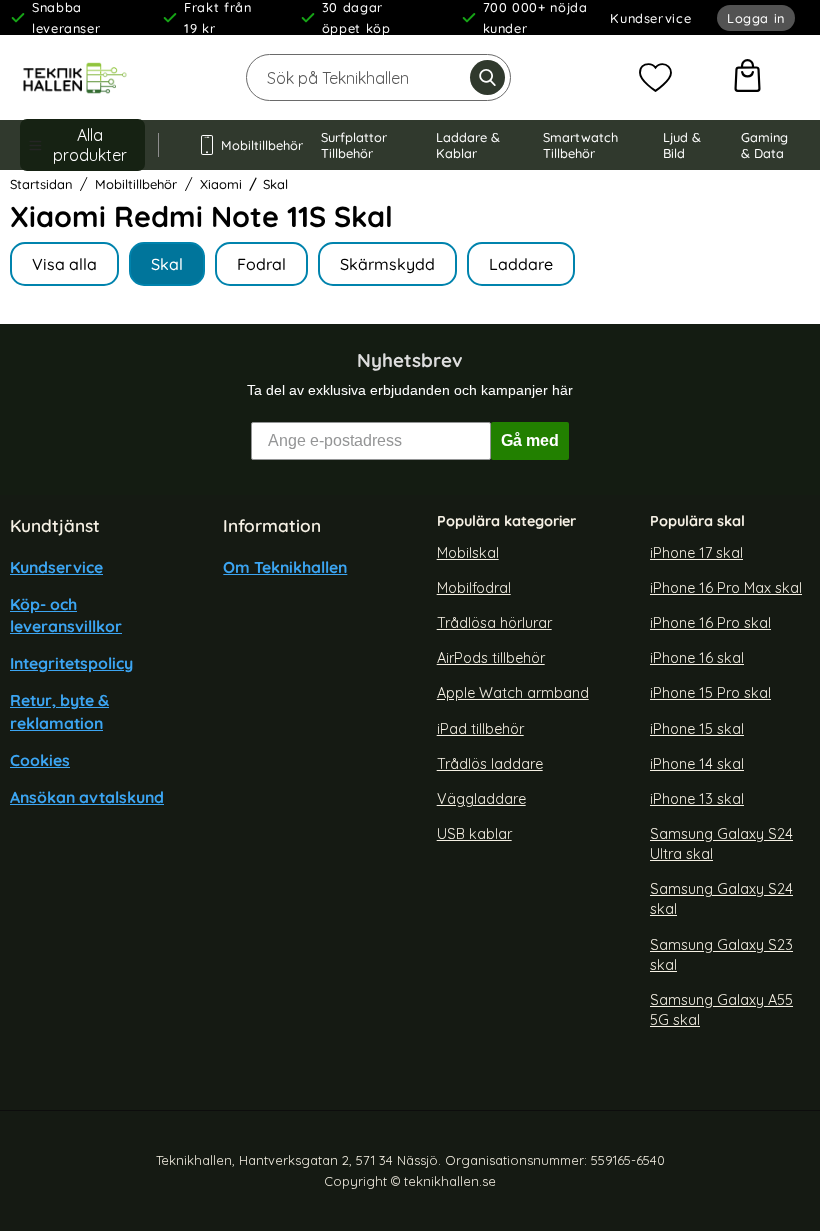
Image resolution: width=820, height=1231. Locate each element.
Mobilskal (468, 552)
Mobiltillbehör (252, 145)
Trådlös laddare (490, 763)
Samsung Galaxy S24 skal (721, 899)
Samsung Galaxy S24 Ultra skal (721, 844)
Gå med (530, 439)
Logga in (756, 18)
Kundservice (650, 18)
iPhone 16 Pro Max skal (726, 588)
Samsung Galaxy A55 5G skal (721, 1010)
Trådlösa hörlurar (494, 623)
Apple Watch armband (513, 693)
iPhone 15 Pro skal (710, 693)
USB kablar (474, 834)
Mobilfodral (474, 588)
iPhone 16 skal (697, 658)
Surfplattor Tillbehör (354, 145)
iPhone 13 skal (697, 799)
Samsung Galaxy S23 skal (721, 954)
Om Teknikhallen (285, 566)
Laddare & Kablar (468, 145)
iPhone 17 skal (696, 552)
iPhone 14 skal (697, 763)
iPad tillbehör (480, 728)
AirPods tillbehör (491, 658)
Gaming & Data (764, 145)
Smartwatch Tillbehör (580, 145)
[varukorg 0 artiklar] (747, 78)
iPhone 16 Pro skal (710, 623)
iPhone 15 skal (697, 728)
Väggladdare (481, 799)
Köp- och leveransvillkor (66, 615)
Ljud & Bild (682, 145)
